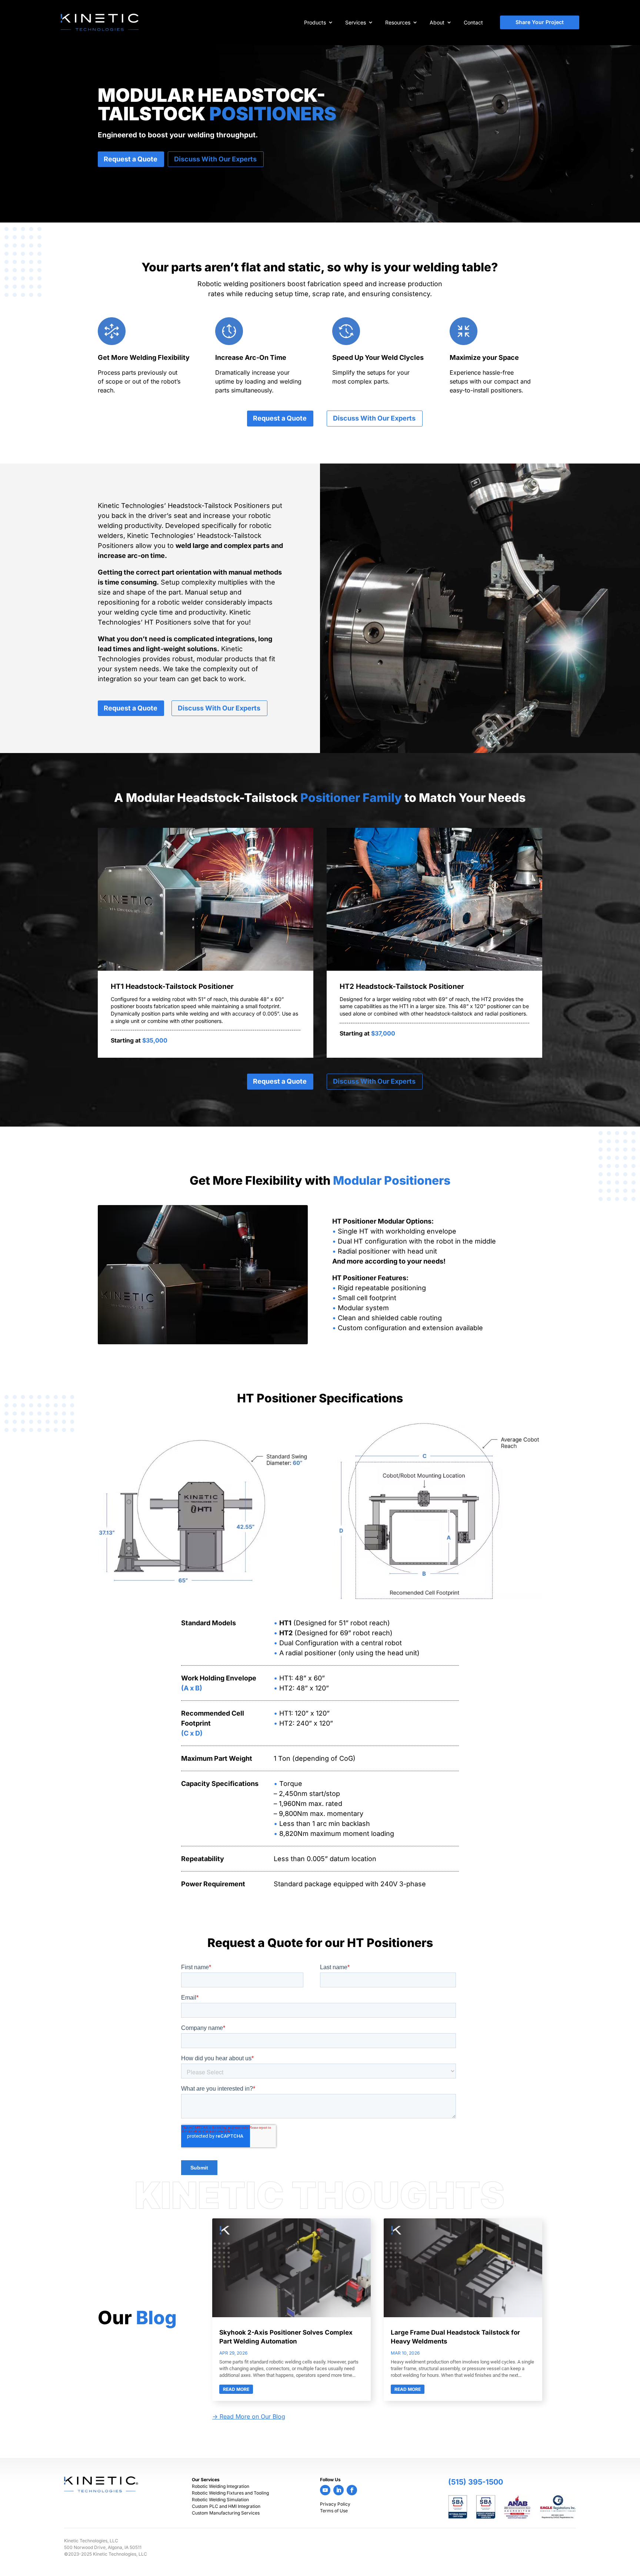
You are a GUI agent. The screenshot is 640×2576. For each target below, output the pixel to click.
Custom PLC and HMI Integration (226, 2506)
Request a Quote (131, 159)
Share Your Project (540, 22)
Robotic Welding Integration (221, 2486)
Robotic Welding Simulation (220, 2500)
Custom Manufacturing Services (226, 2513)
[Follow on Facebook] (352, 2490)
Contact (473, 22)
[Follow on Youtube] (325, 2490)
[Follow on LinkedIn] (339, 2490)
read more (236, 2389)
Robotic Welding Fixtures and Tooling (230, 2493)
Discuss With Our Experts (215, 159)
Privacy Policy (335, 2504)
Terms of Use (334, 2511)
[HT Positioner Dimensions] (203, 1581)
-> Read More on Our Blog (249, 2416)
